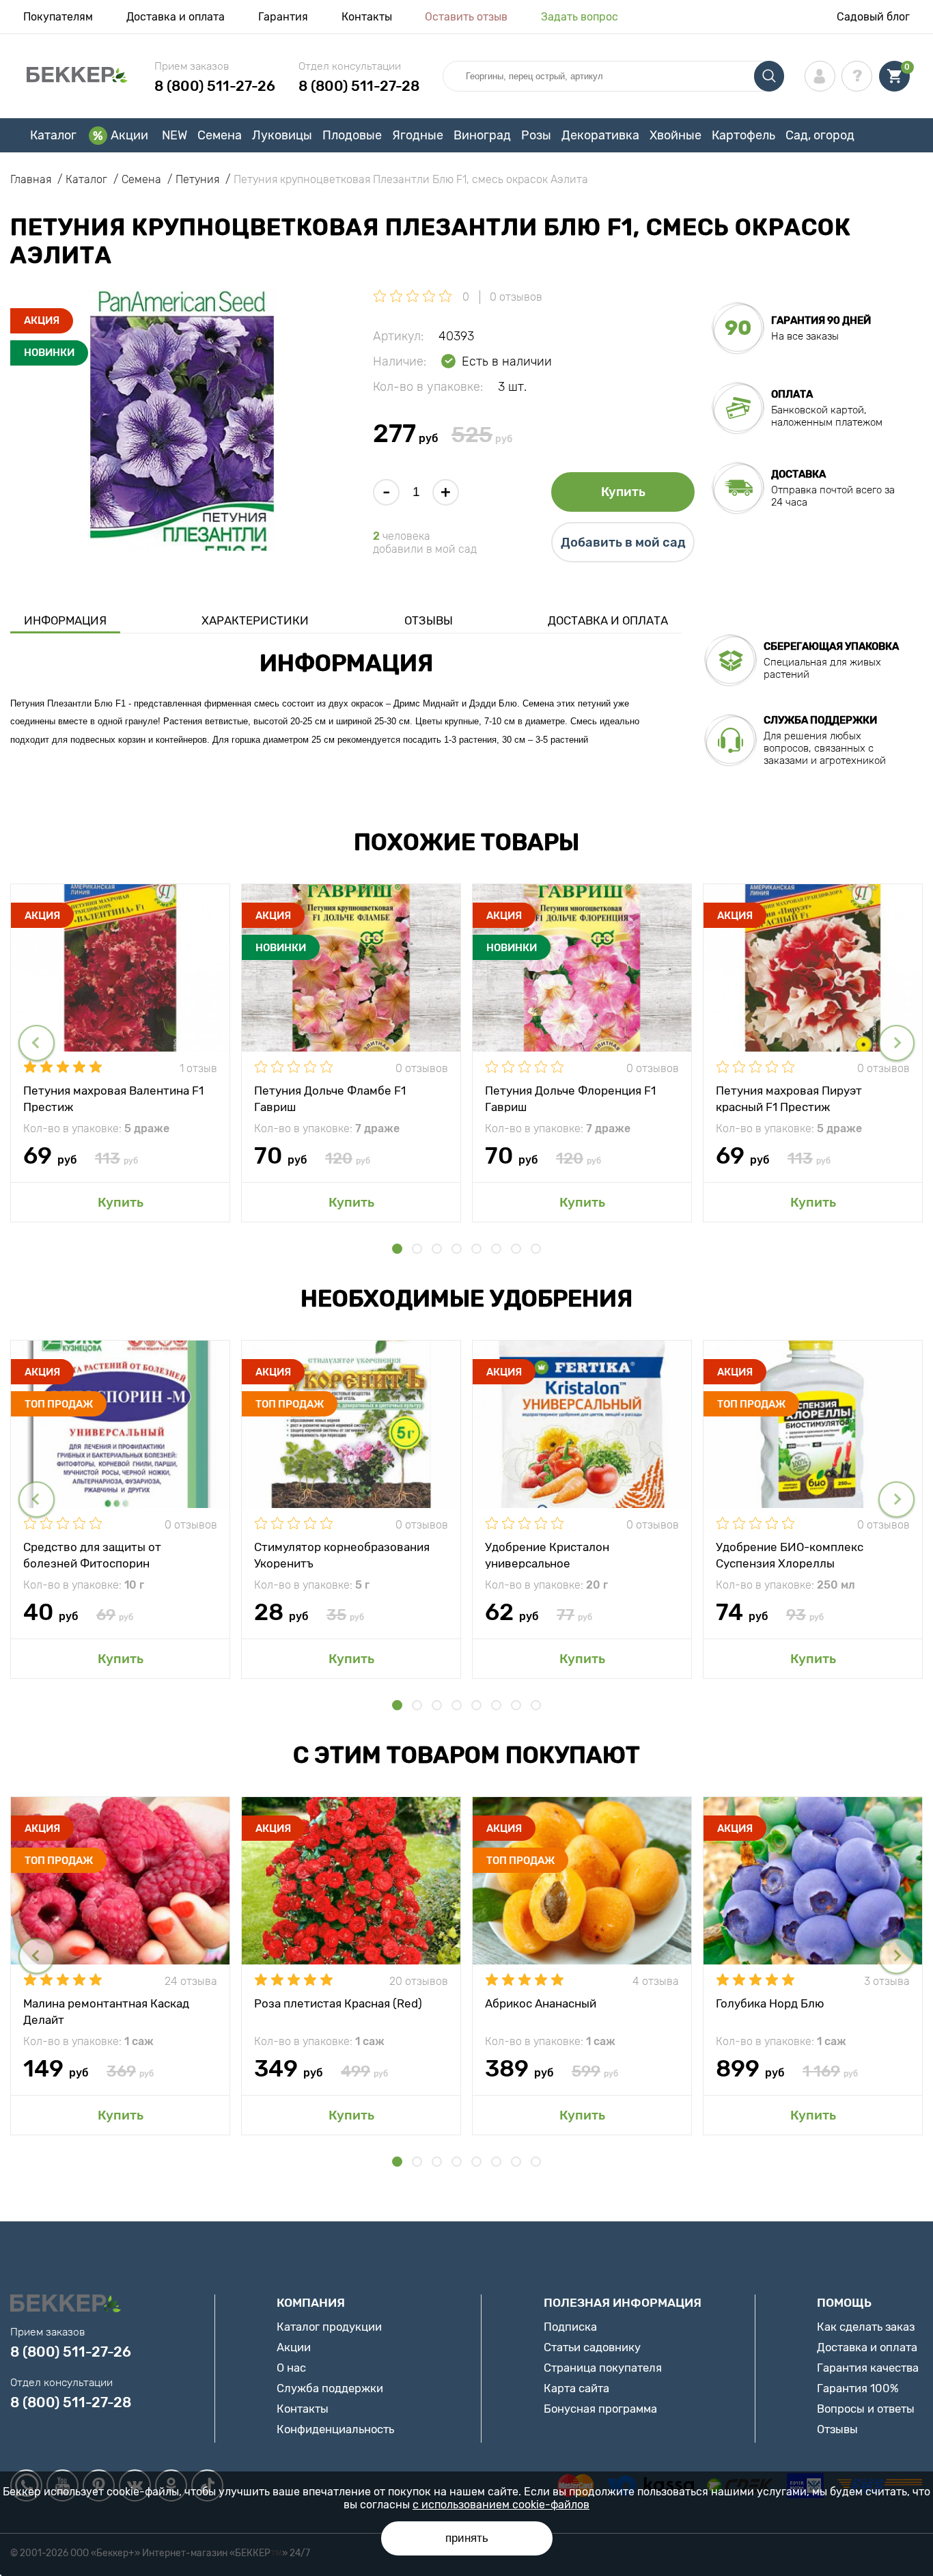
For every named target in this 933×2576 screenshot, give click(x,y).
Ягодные (418, 135)
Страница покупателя (603, 2368)
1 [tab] (397, 1249)
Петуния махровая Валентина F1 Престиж (113, 1098)
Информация (65, 620)
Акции (129, 135)
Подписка (570, 2327)
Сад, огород (820, 135)
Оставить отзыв (466, 17)
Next (896, 1043)
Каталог (53, 135)
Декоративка (600, 135)
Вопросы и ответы (866, 2409)
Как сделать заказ (866, 2327)
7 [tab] (516, 1249)
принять (467, 2538)
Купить (623, 492)
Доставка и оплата (176, 17)
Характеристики (255, 620)
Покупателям (58, 17)
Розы (536, 135)
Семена (220, 135)
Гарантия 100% (858, 2388)
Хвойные (676, 135)
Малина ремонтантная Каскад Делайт (106, 2011)
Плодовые (352, 135)
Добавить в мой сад (623, 543)
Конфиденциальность (335, 2429)
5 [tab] (476, 1249)
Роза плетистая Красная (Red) (338, 2003)
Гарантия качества (868, 2368)
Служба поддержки (330, 2388)
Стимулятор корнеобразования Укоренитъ (342, 1554)
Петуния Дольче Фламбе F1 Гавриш (330, 1098)
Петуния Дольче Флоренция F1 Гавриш (570, 1098)
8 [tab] (536, 1249)
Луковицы (282, 135)
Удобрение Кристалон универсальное (547, 1554)
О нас (291, 2368)
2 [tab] (417, 1249)
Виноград (482, 135)
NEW (175, 135)
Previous (37, 1043)
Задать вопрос (580, 17)
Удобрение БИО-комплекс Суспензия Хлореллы (790, 1554)
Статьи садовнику (592, 2347)
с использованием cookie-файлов (501, 2505)
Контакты (367, 17)
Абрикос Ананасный (541, 2003)
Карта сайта (576, 2388)
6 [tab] (496, 1249)
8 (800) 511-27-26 (215, 86)
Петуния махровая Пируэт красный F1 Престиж (789, 1098)
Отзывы (429, 620)
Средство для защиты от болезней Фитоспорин (92, 1554)
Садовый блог (873, 17)
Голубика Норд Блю (770, 2003)
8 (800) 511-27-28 (359, 86)
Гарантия (283, 17)
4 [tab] (457, 1249)
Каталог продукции (329, 2327)
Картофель (743, 135)
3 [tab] (437, 1249)
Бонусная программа (600, 2409)
